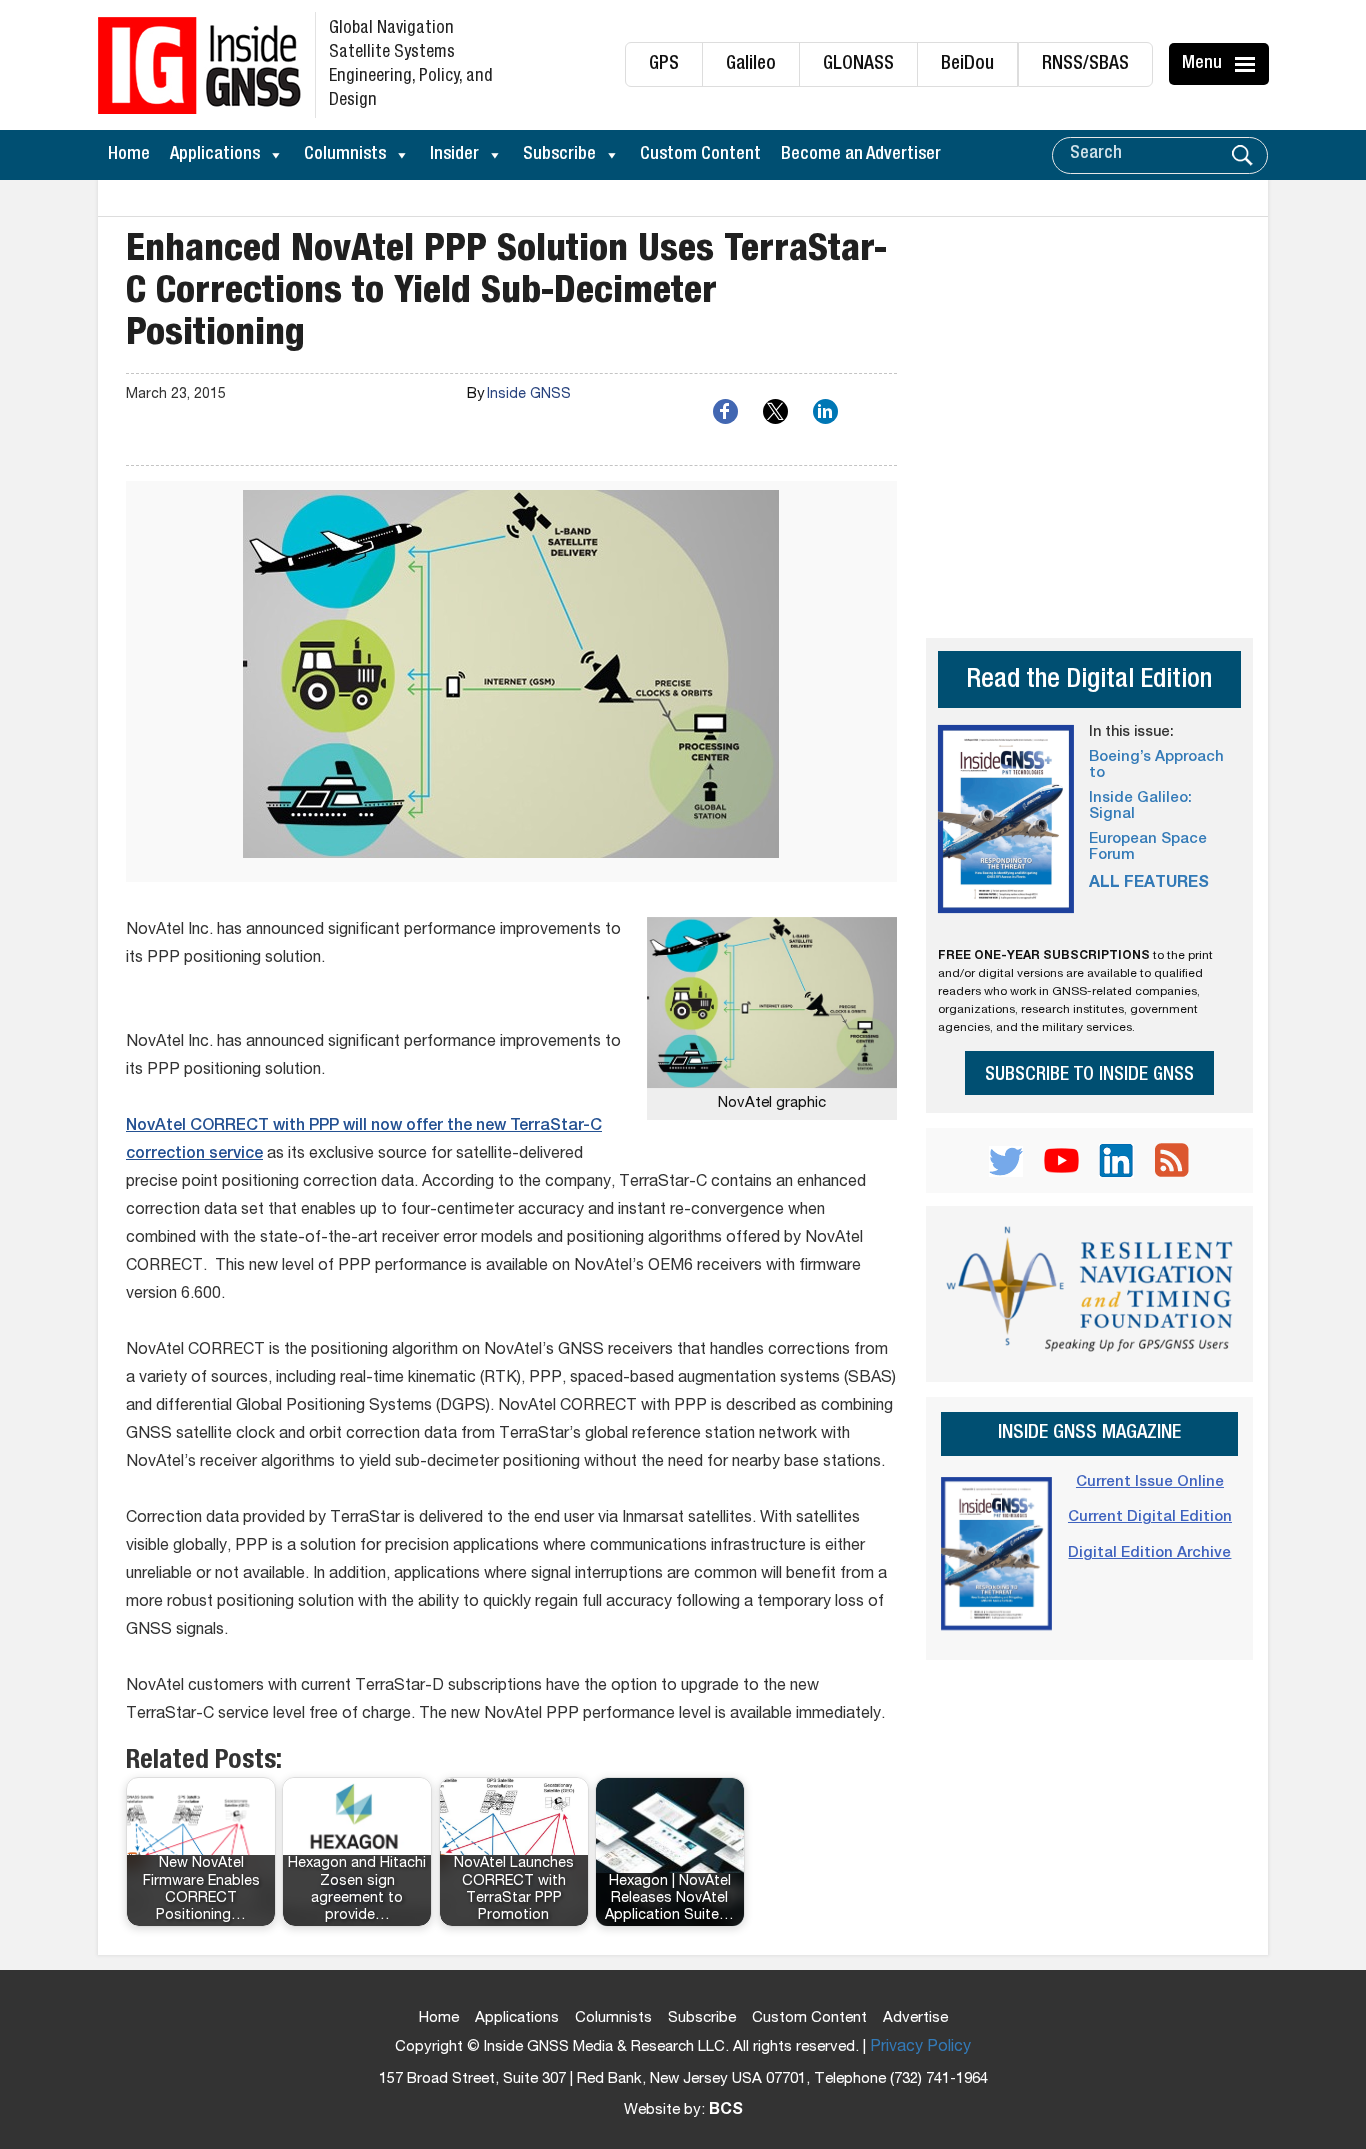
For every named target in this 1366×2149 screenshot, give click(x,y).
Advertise (915, 2018)
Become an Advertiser (861, 155)
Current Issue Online (1150, 1482)
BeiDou (967, 64)
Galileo (751, 64)
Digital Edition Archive (1149, 1553)
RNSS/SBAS (1085, 64)
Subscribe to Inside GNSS (1089, 1075)
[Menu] (1248, 64)
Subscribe (559, 155)
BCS (726, 2111)
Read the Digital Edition (1089, 681)
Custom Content (700, 155)
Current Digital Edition (1150, 1517)
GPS (664, 64)
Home (129, 155)
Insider (454, 155)
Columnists (345, 155)
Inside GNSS (529, 395)
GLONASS (858, 64)
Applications (215, 155)
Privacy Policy (920, 2048)
